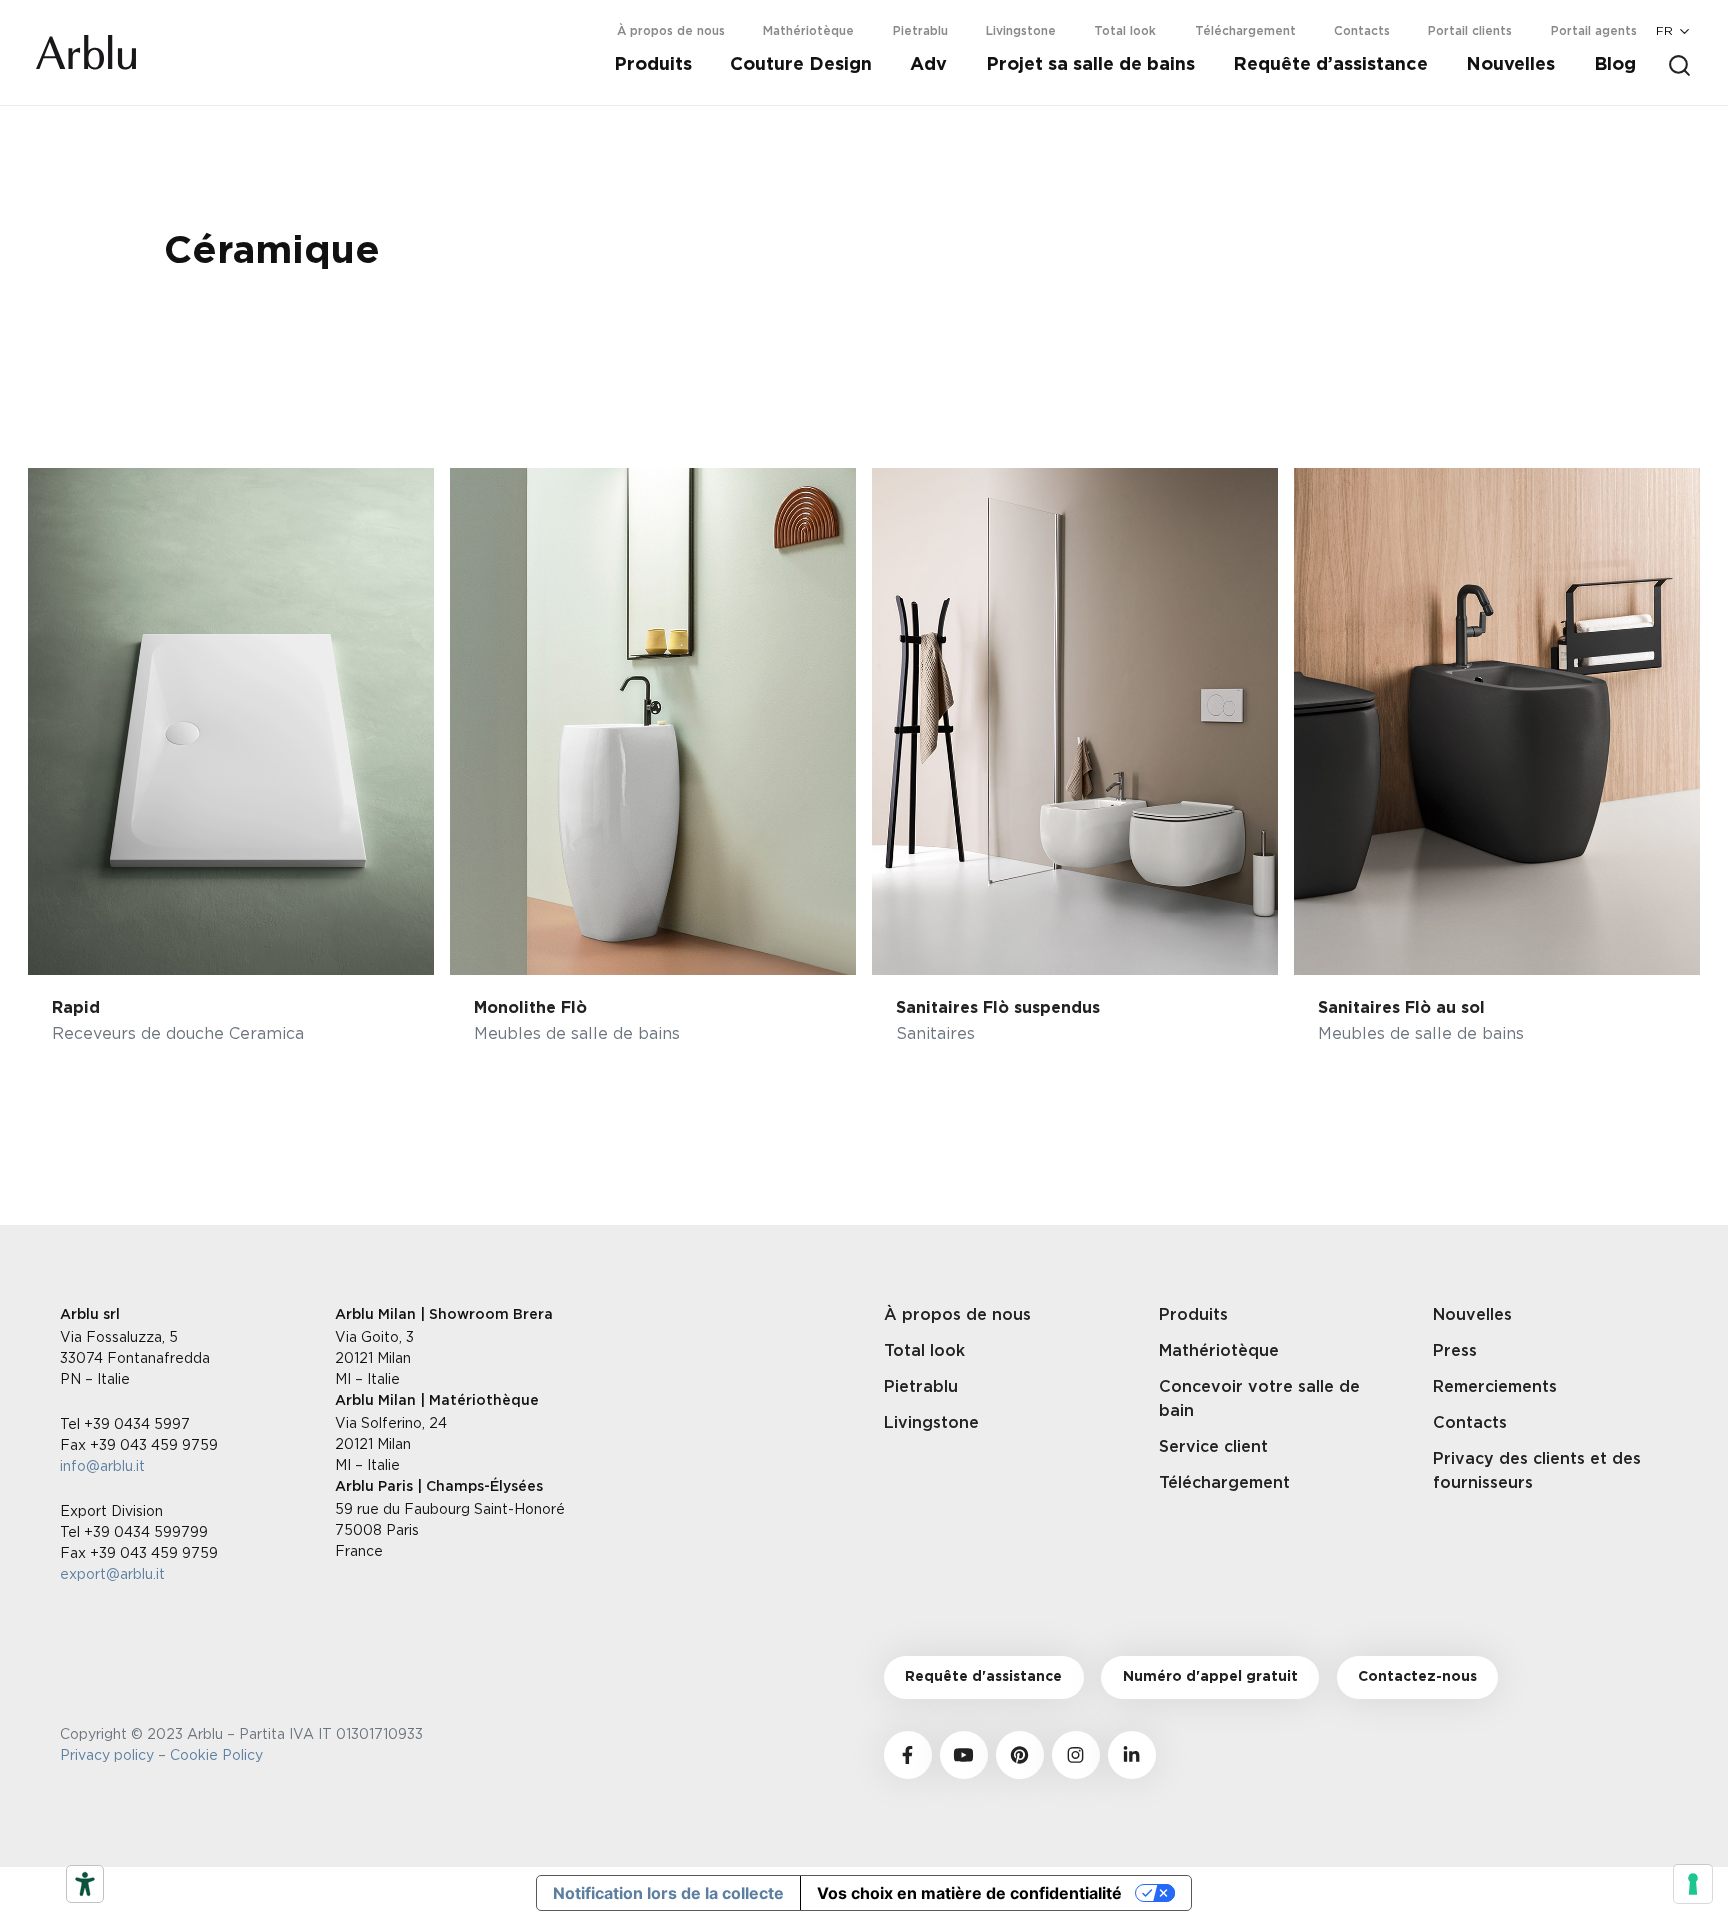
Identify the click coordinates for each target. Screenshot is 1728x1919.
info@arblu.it (102, 1465)
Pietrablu (920, 31)
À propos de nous (671, 31)
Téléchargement (1245, 31)
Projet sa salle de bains (1090, 65)
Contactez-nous (1417, 1677)
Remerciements (1495, 1387)
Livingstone (1021, 31)
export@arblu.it (112, 1573)
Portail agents (1594, 31)
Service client (1213, 1447)
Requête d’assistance (1330, 65)
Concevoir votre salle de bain (1259, 1399)
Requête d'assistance (983, 1677)
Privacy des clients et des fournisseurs (1537, 1471)
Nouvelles (1510, 65)
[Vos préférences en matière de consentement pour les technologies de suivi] (1693, 1884)
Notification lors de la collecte (668, 1893)
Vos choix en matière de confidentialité (969, 1893)
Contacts (1362, 31)
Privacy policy (107, 1754)
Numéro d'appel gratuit (1210, 1677)
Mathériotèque (808, 31)
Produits (653, 65)
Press (1455, 1351)
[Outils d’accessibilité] (85, 1884)
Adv (928, 65)
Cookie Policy (220, 1754)
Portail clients (1470, 31)
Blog (1615, 65)
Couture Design (801, 65)
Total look (1125, 31)
